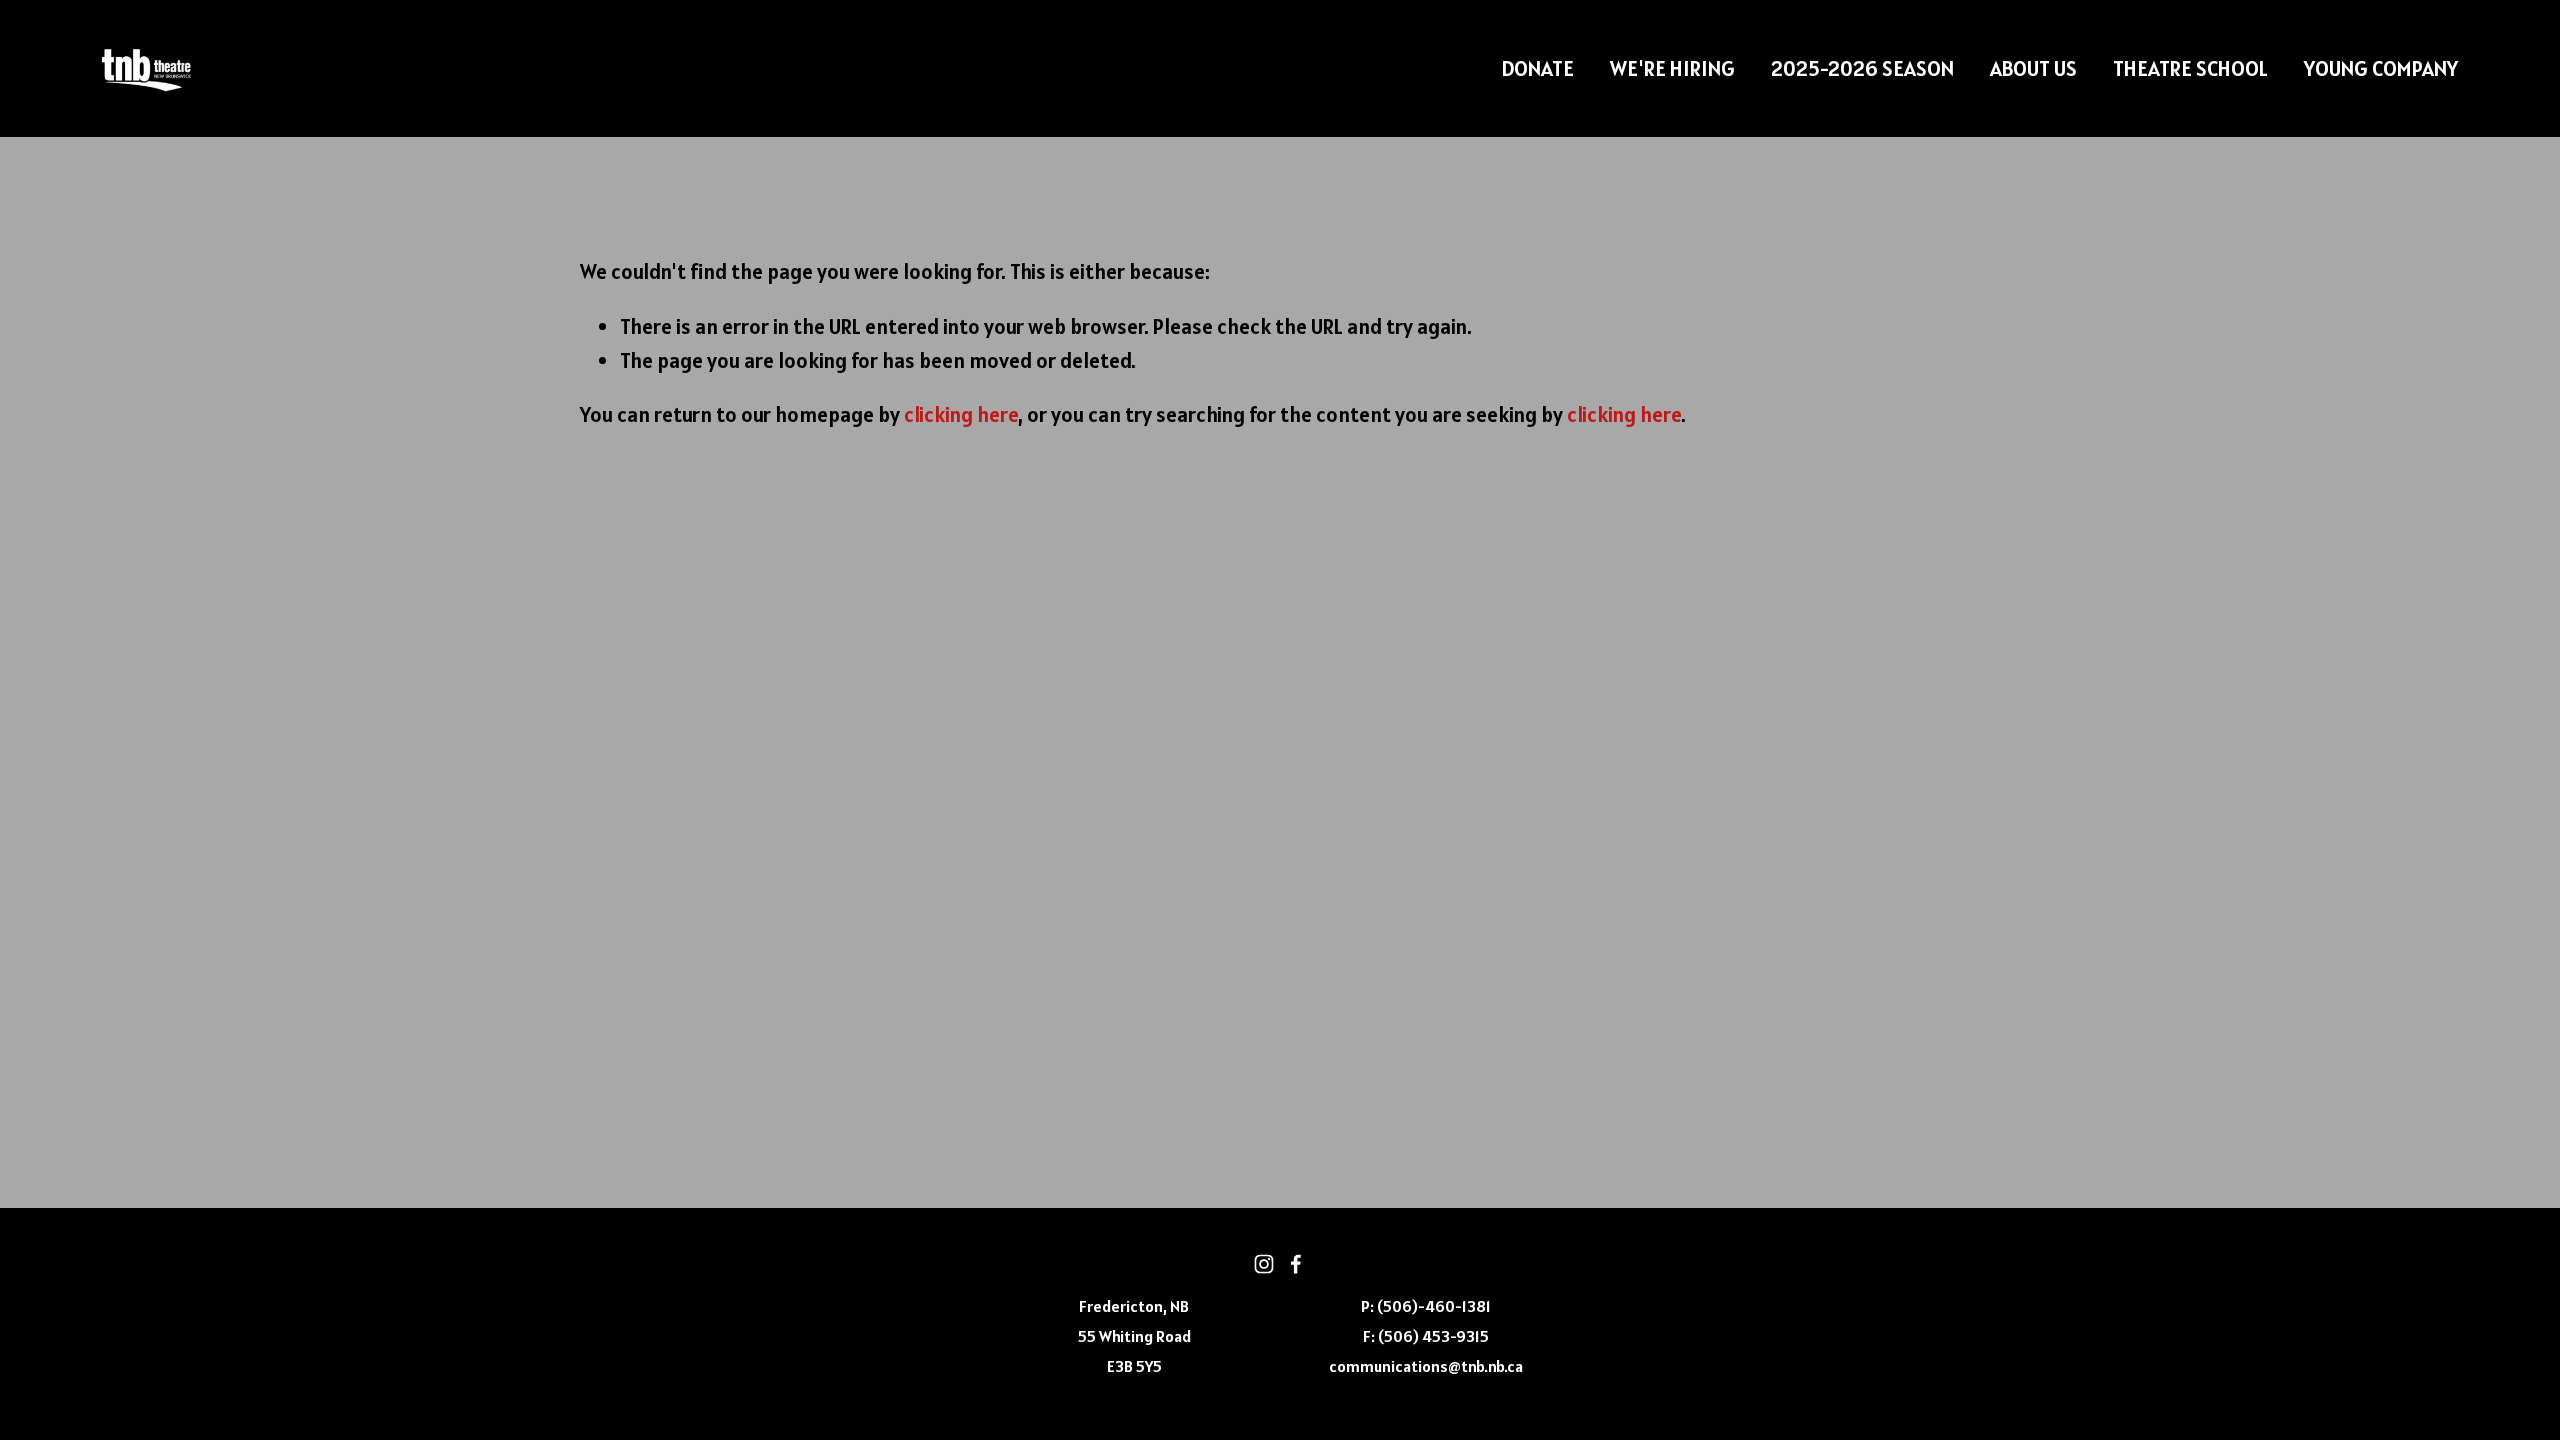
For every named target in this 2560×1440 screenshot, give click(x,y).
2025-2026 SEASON (1862, 68)
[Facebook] (1296, 1264)
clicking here (961, 414)
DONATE (1537, 68)
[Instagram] (1264, 1264)
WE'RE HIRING (1672, 68)
